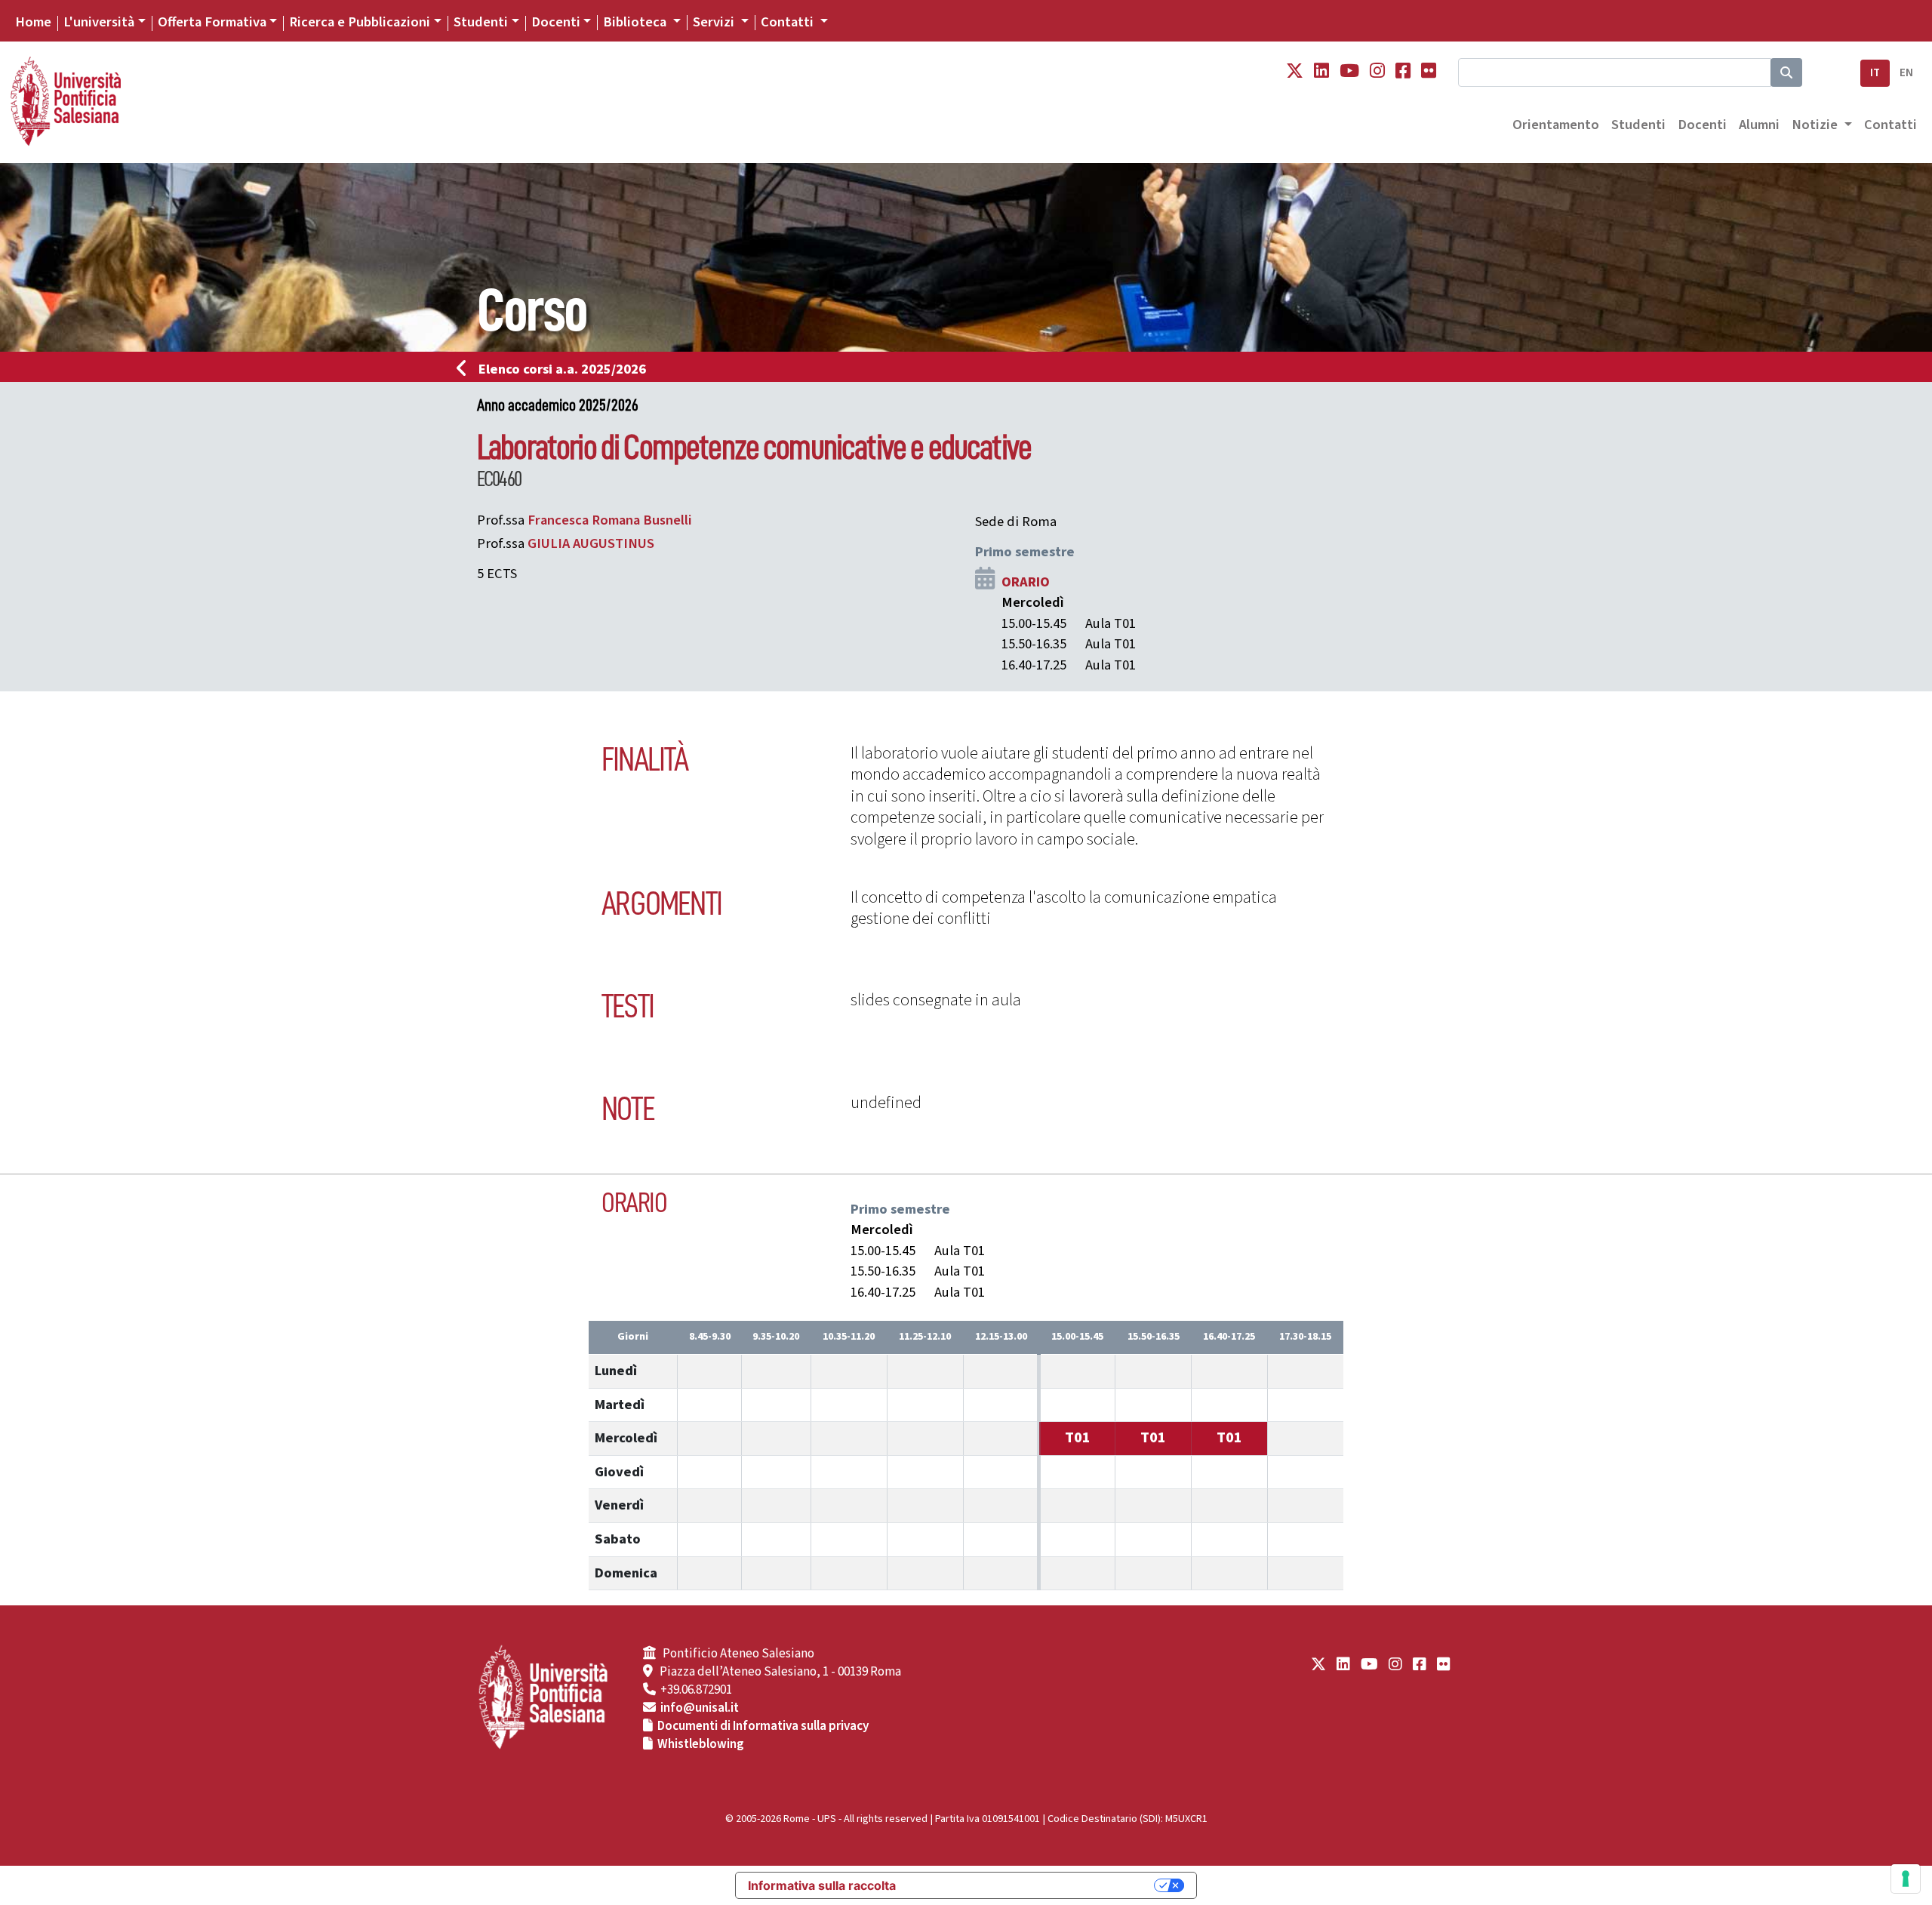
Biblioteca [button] (636, 22)
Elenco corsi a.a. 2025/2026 (562, 369)
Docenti (556, 22)
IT (1875, 73)
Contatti (1890, 125)
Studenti (481, 22)
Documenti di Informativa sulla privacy (763, 1726)
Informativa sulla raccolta (822, 1885)
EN (1906, 73)
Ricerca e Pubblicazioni (360, 22)
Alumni (1759, 125)
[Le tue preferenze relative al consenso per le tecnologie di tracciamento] (1906, 1879)
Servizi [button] (715, 22)
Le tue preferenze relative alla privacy (1032, 1885)
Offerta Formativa (212, 22)
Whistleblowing (701, 1744)
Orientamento (1556, 125)
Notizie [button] (1816, 125)
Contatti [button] (789, 22)
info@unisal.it (700, 1708)
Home (33, 22)
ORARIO (1026, 582)
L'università (99, 22)
